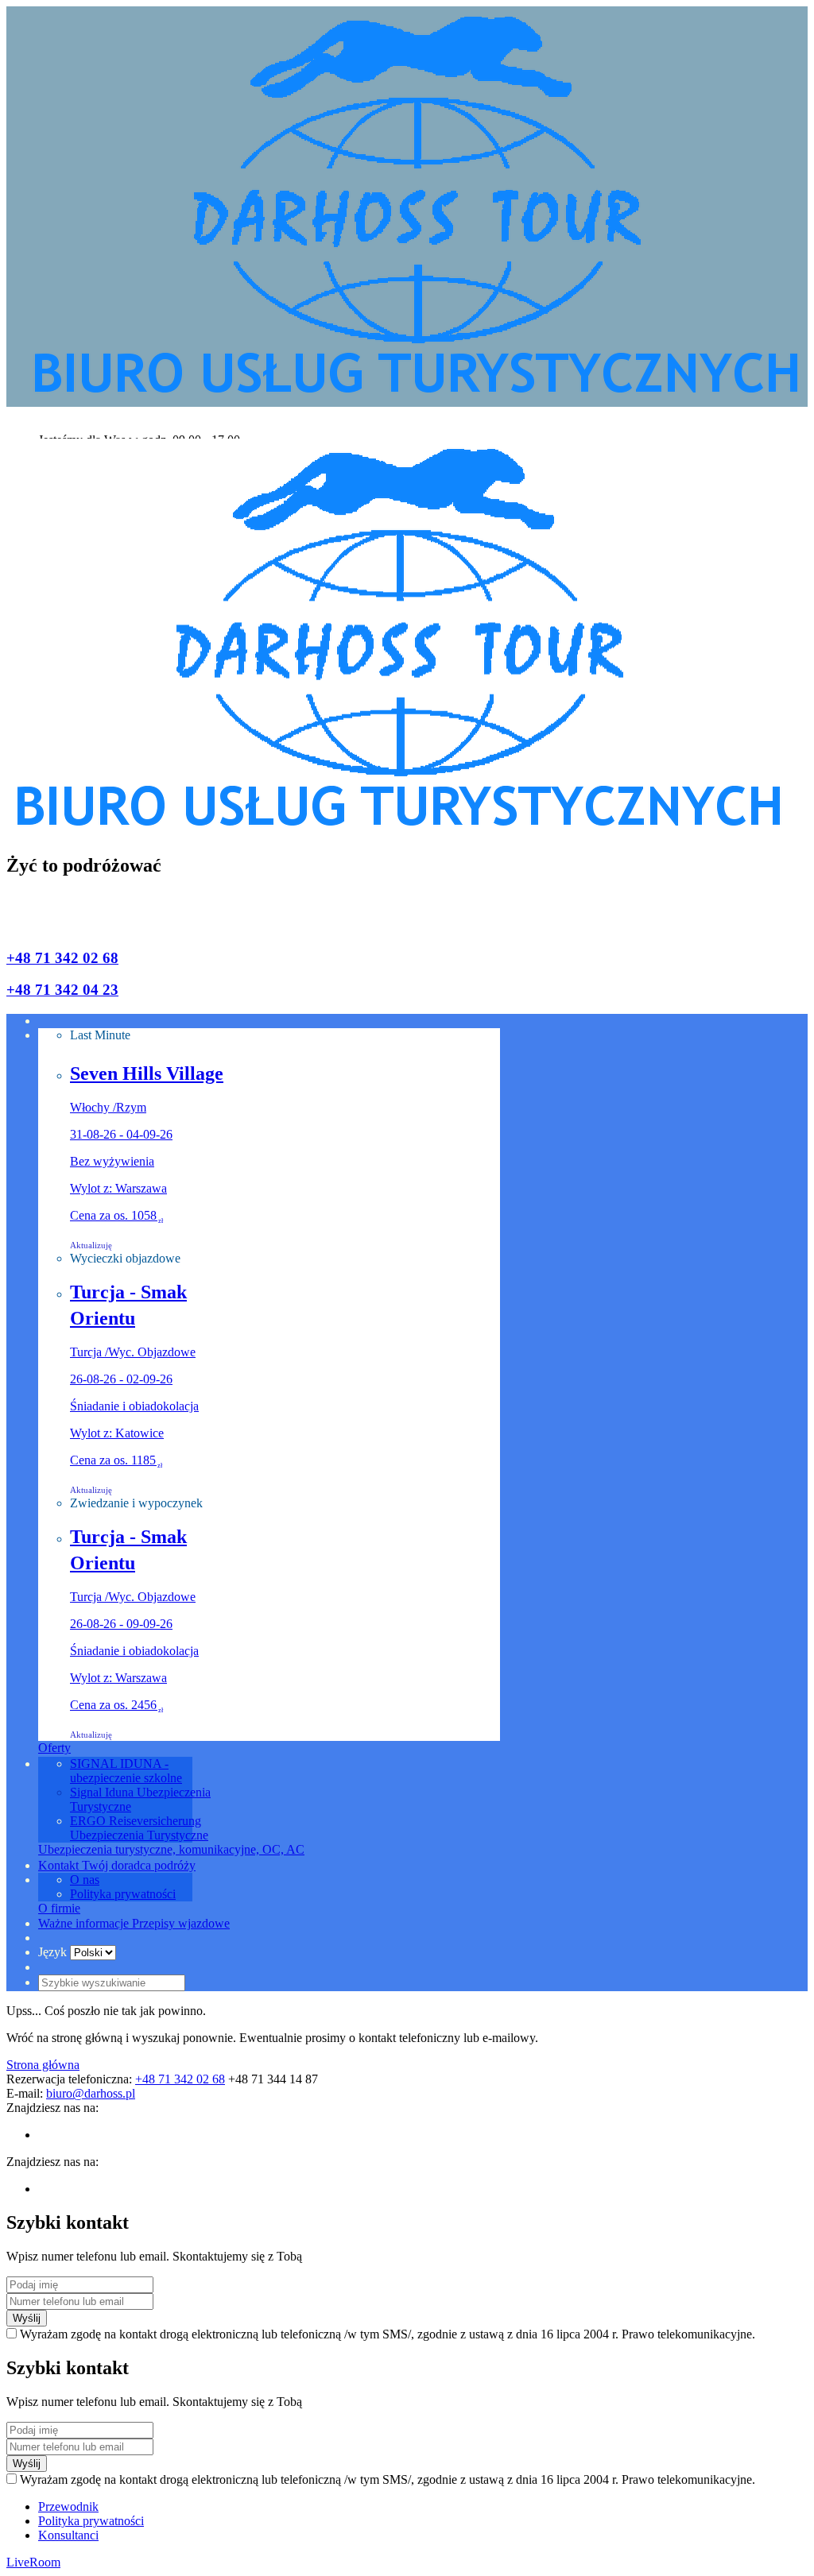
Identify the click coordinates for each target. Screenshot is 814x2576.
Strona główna (43, 2065)
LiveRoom (33, 2562)
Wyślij (27, 2318)
